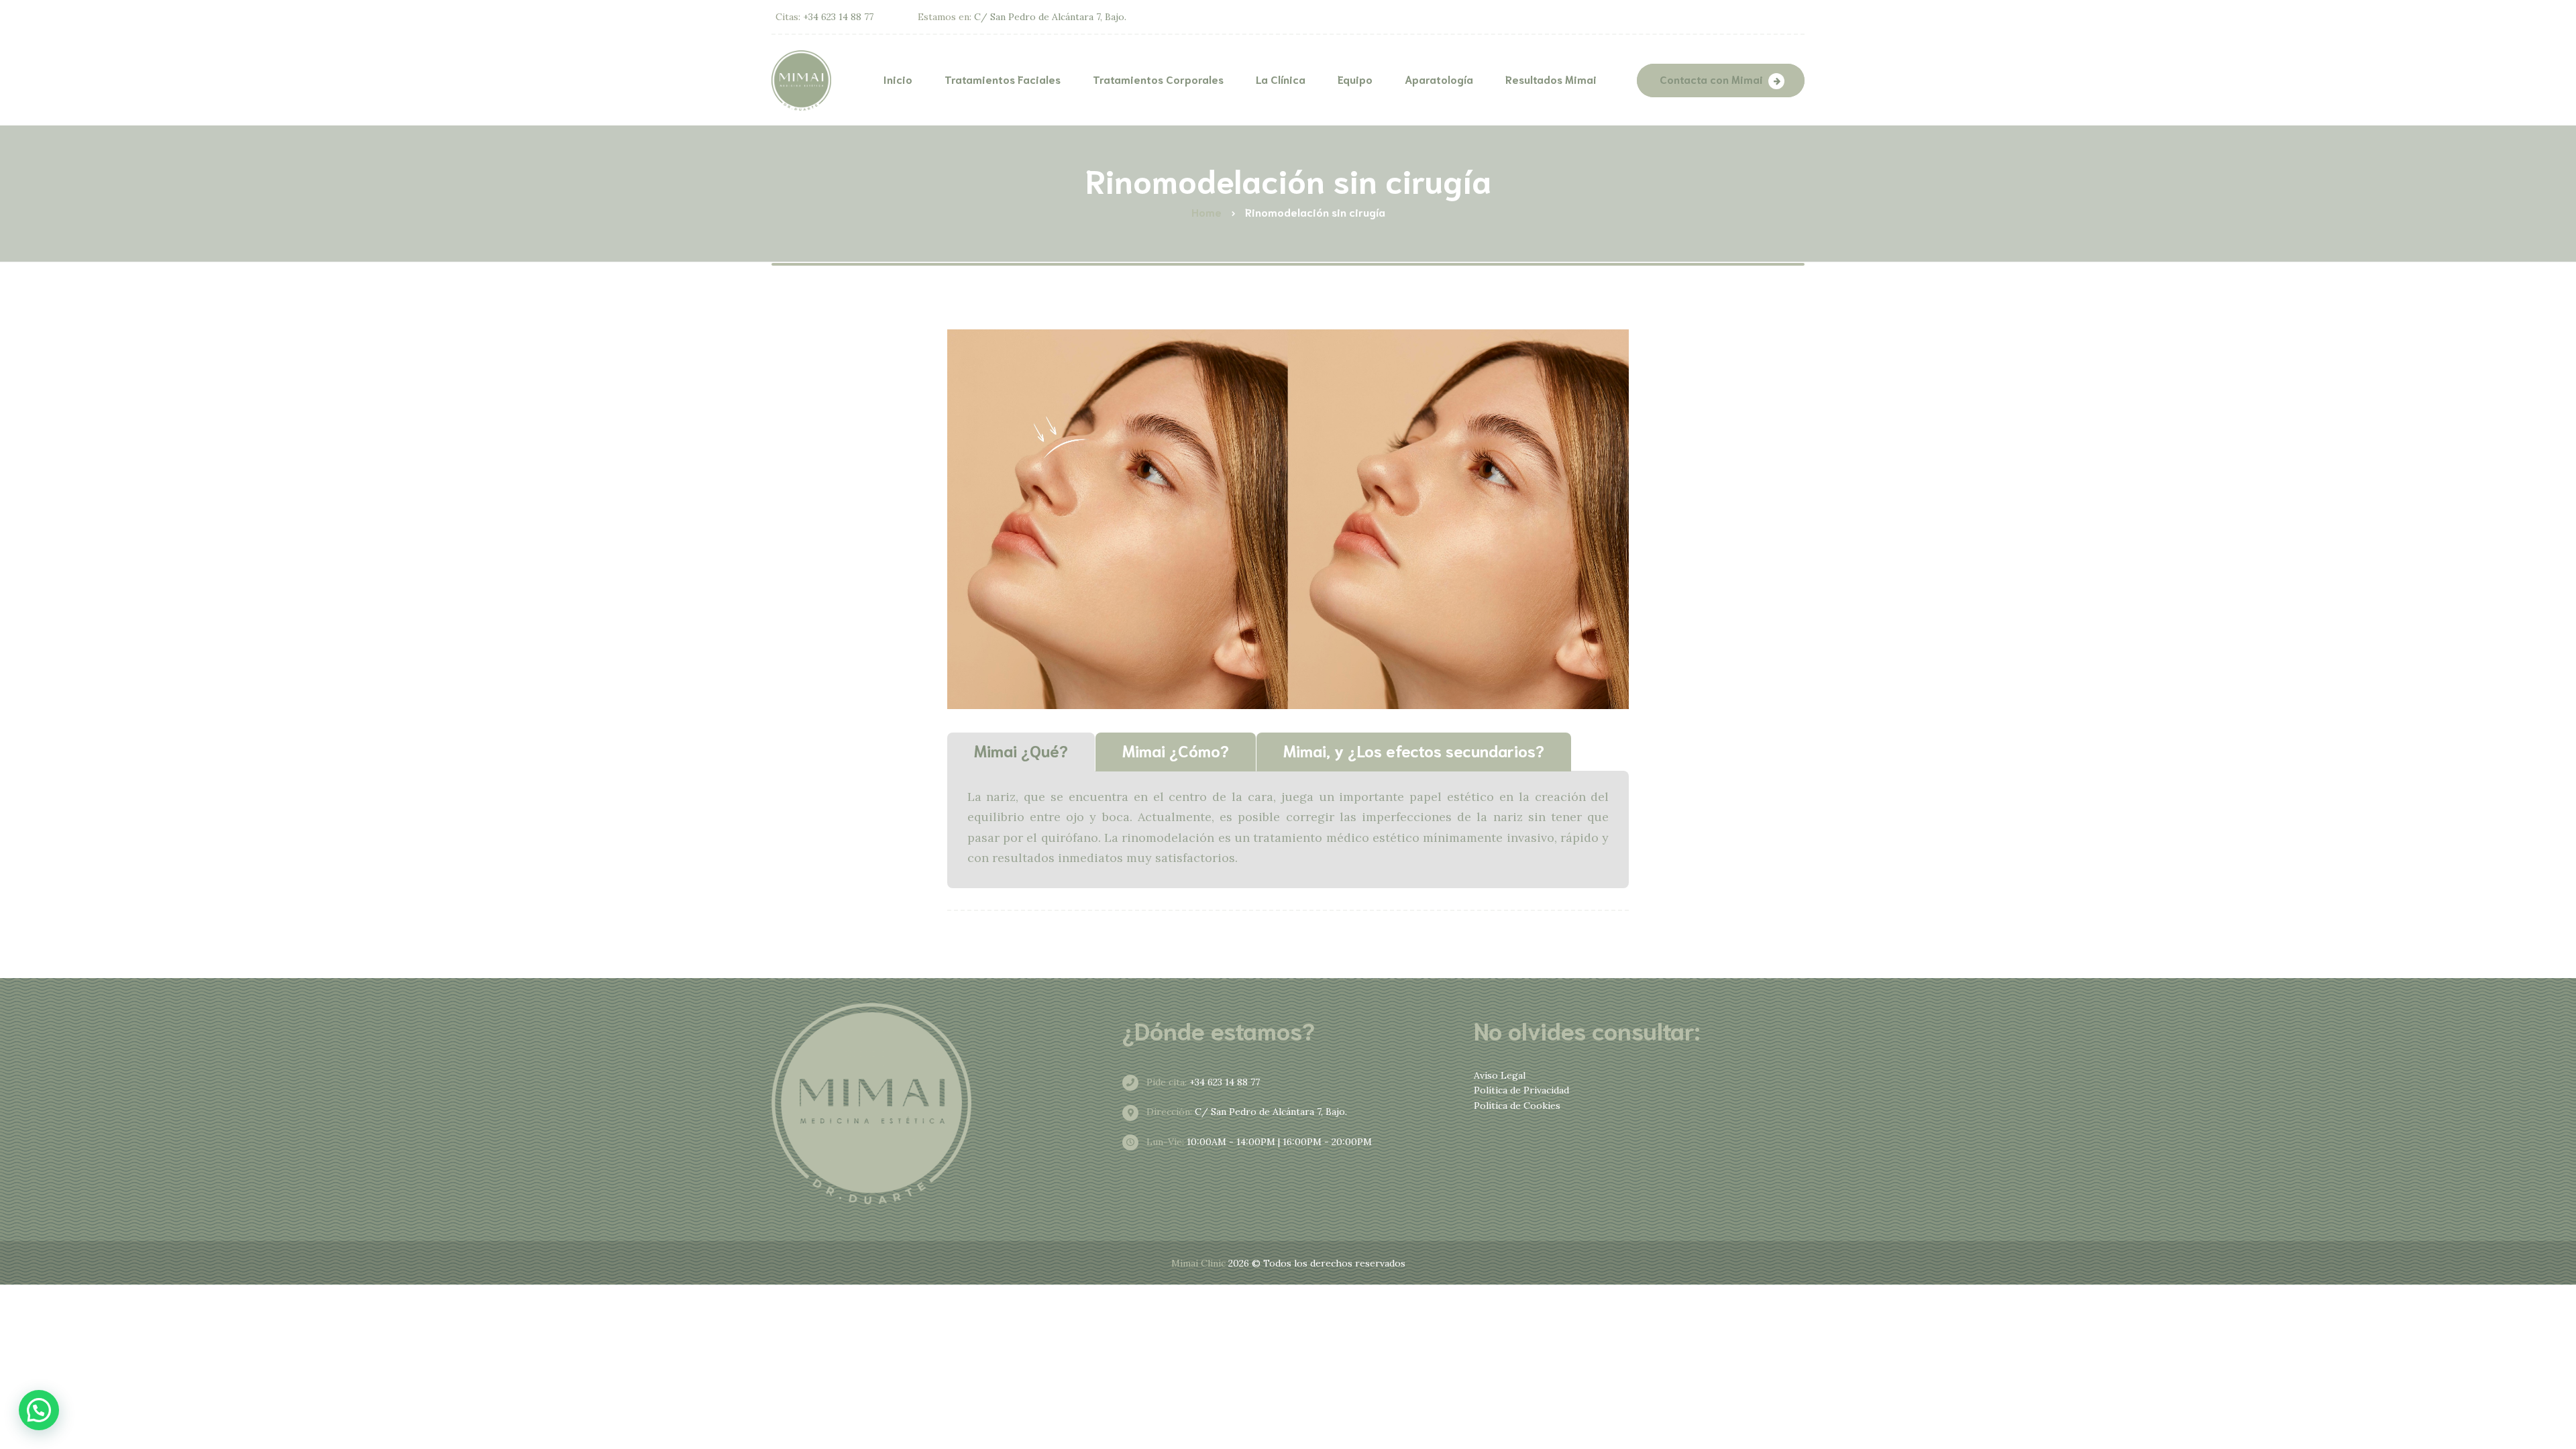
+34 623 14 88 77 (1202, 1082)
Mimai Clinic (1198, 1263)
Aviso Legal (1500, 1075)
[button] (39, 1410)
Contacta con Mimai (1711, 79)
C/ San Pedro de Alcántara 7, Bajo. (1245, 1112)
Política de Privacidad (1521, 1090)
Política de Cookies (1517, 1106)
